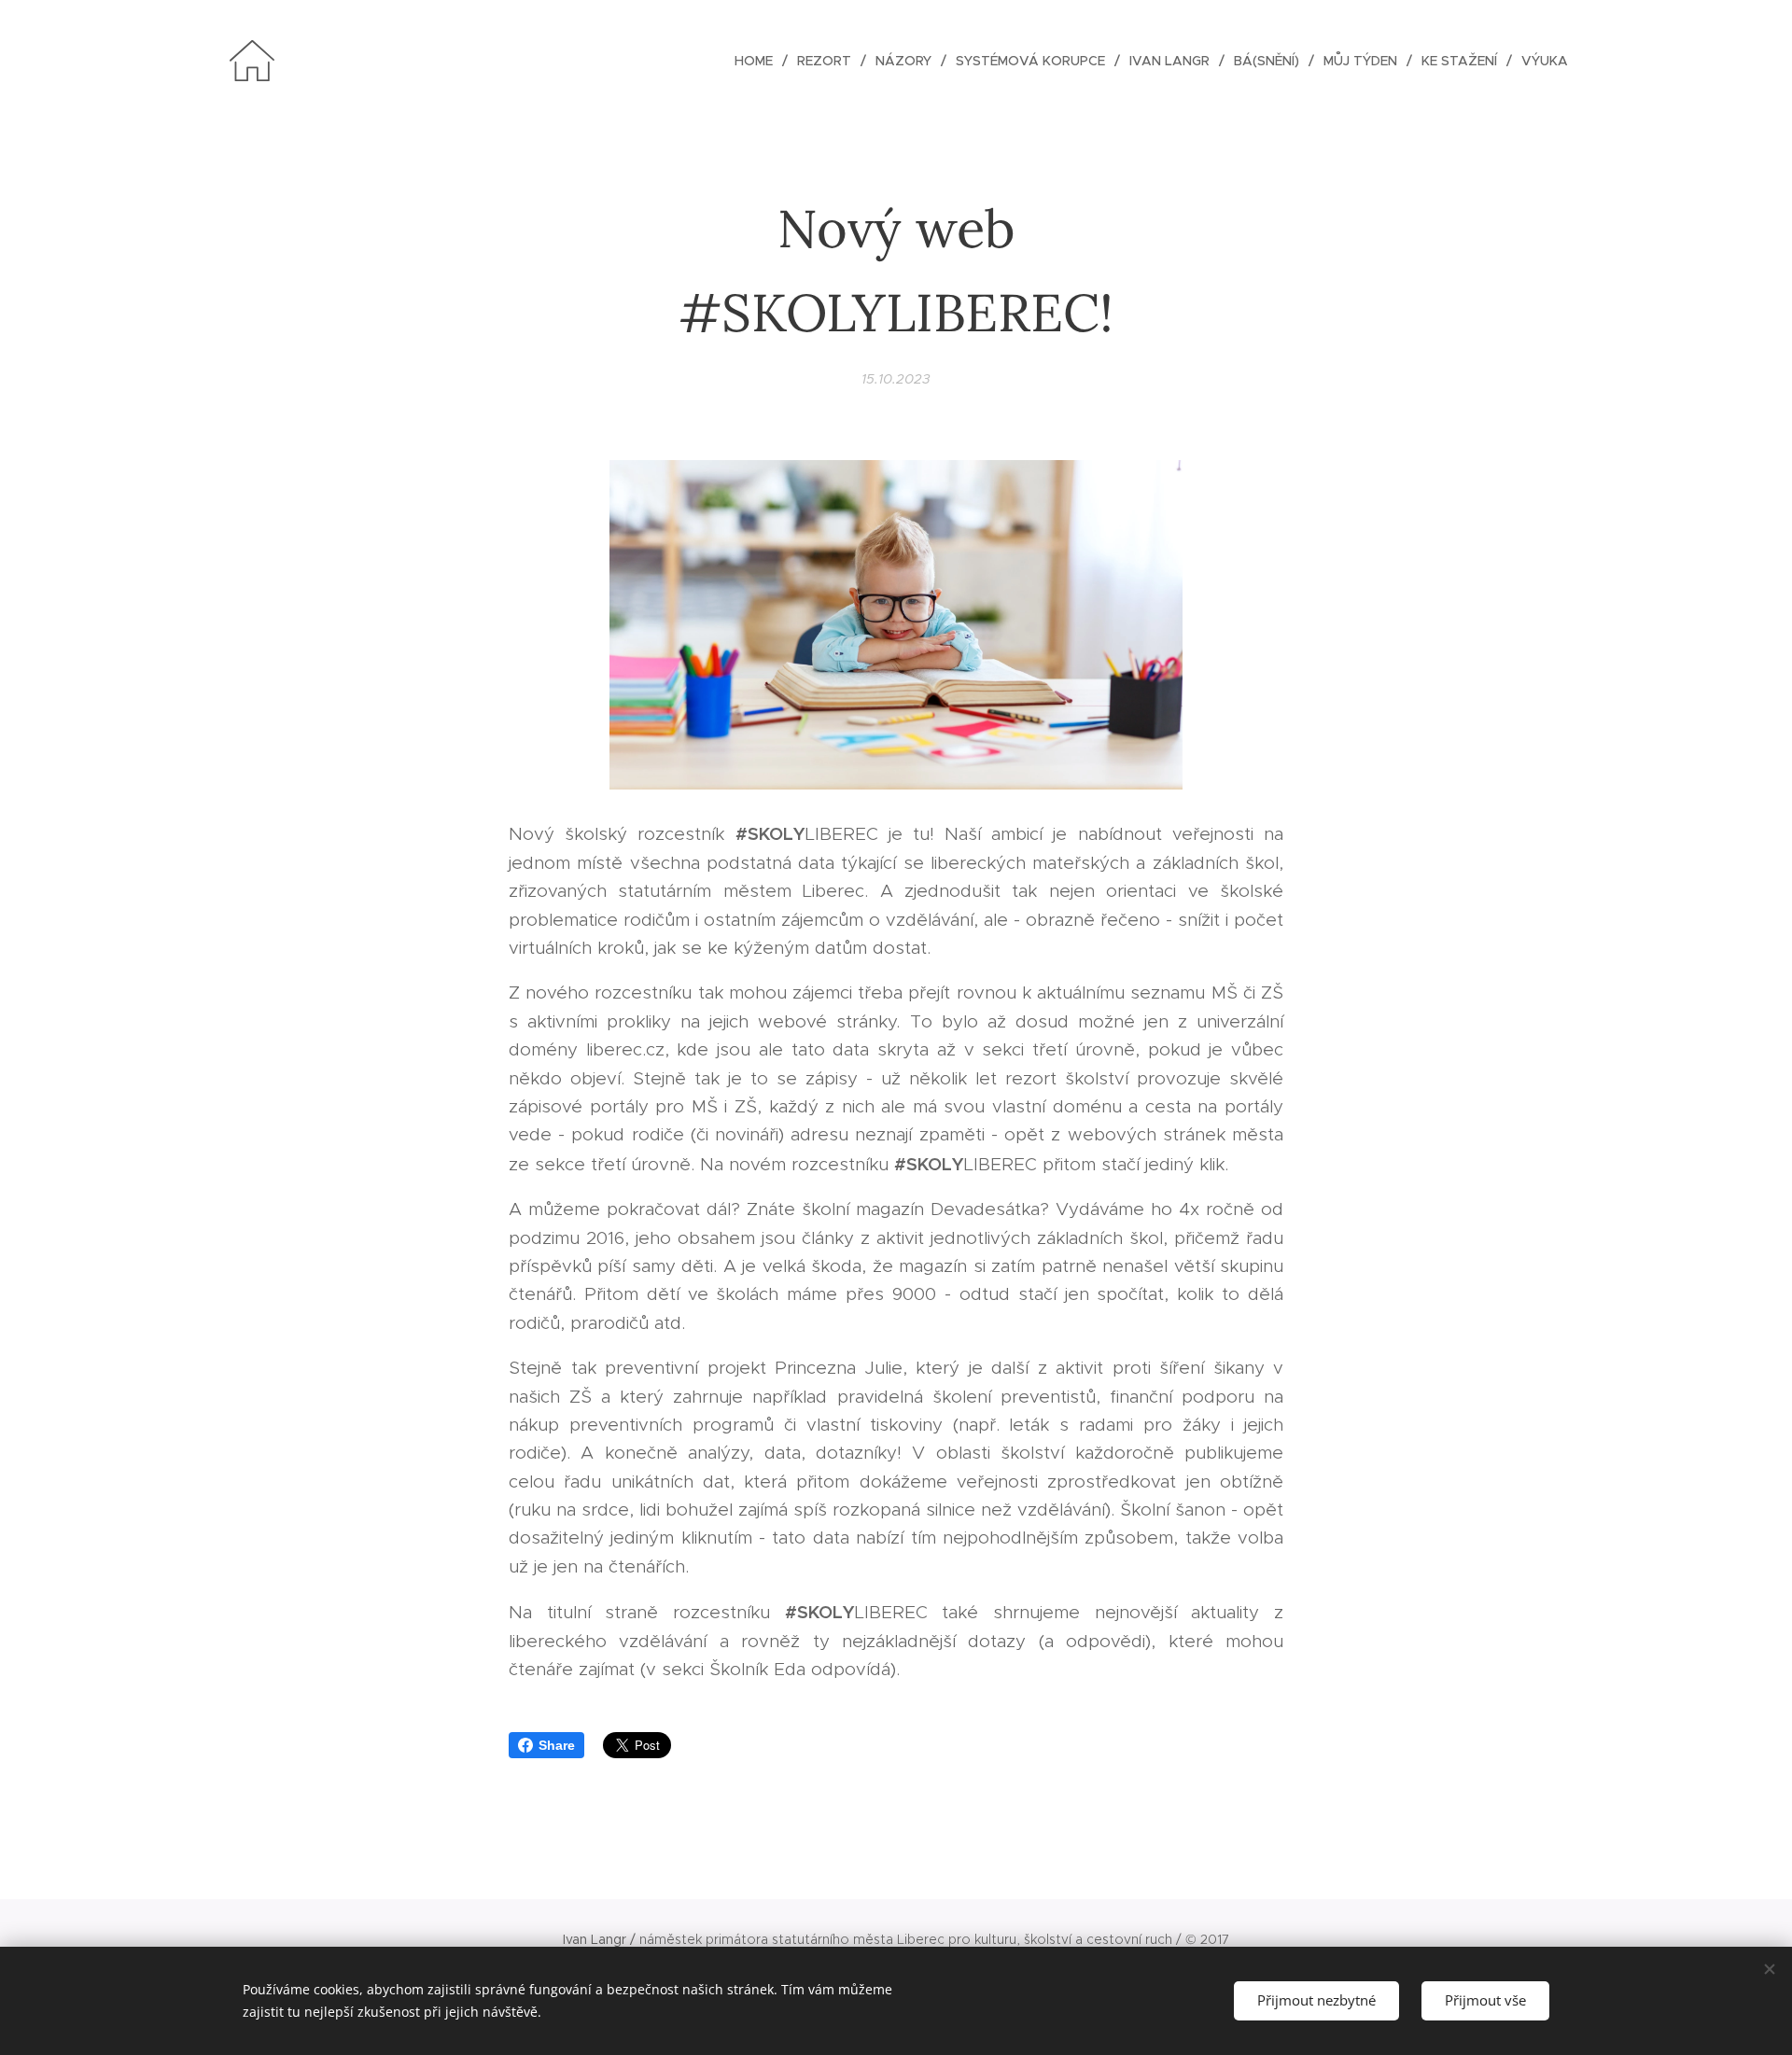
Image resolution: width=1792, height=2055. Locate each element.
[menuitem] (759, 61)
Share (557, 1745)
